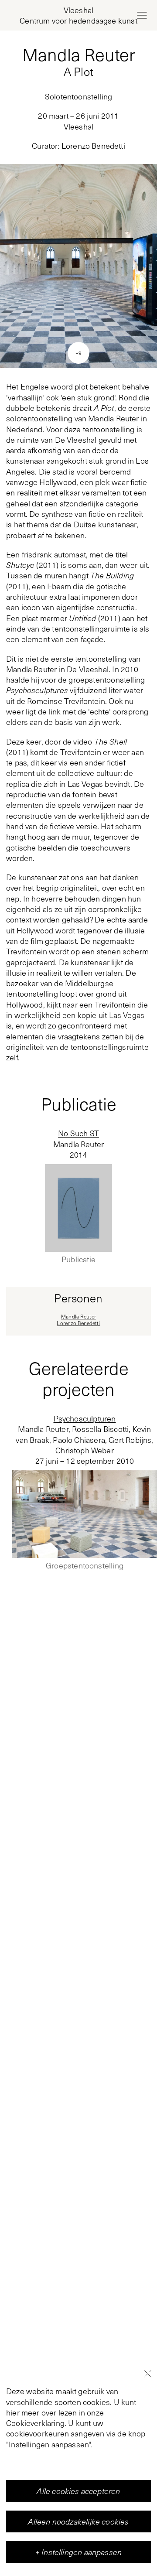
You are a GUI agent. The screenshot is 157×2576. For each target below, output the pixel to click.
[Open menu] (142, 15)
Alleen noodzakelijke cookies (78, 2521)
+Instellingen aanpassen (78, 2552)
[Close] (147, 2374)
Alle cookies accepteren (78, 2491)
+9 (78, 353)
